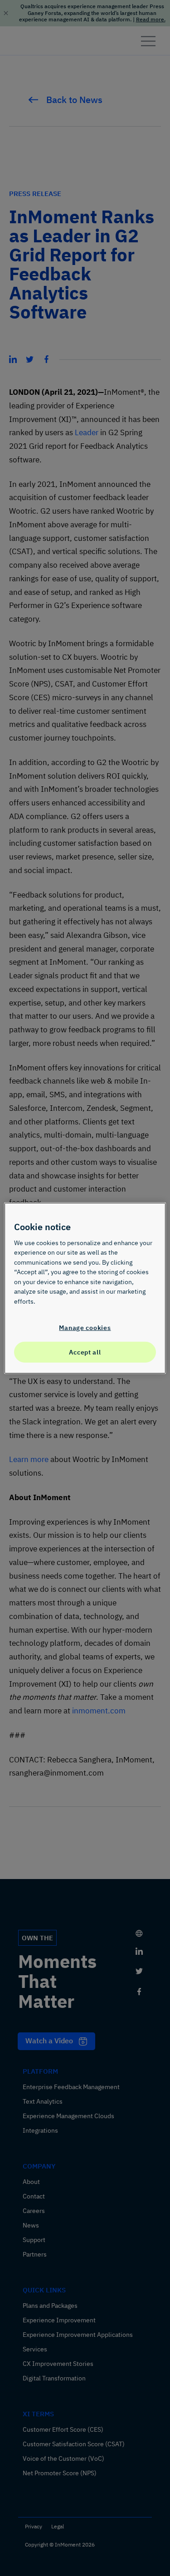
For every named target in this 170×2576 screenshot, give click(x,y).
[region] (85, 1288)
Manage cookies (85, 1327)
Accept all (85, 1352)
